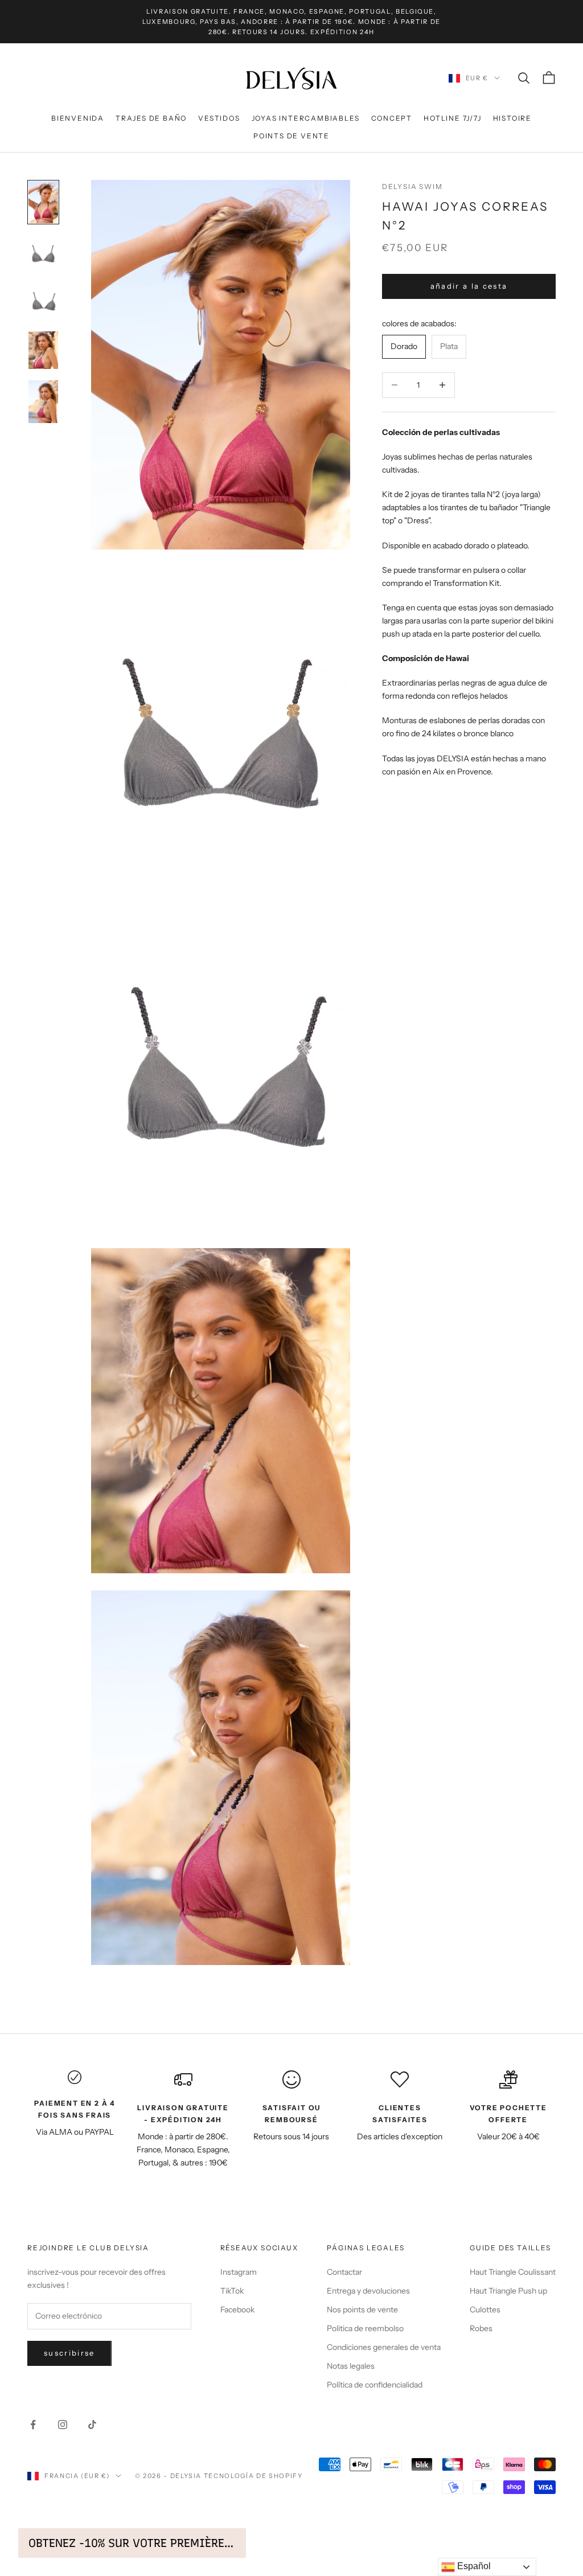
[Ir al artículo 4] (43, 350)
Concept (392, 118)
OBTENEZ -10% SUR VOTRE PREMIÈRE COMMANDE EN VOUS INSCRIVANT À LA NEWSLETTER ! (132, 2543)
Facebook (237, 2310)
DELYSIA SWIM (412, 186)
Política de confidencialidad (375, 2385)
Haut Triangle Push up (508, 2291)
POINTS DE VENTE (291, 136)
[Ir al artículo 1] (43, 202)
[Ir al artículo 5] (43, 402)
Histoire (512, 118)
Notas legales (351, 2366)
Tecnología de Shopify (253, 2476)
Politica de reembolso (365, 2328)
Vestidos (219, 118)
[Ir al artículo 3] (43, 302)
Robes (481, 2328)
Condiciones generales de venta (384, 2347)
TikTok (232, 2291)
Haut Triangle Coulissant (513, 2272)
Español (473, 2566)
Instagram (239, 2272)
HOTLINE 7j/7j (452, 118)
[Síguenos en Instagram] (63, 2425)
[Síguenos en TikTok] (92, 2425)
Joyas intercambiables (306, 118)
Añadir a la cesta (469, 286)
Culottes (485, 2310)
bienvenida (78, 118)
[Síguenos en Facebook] (33, 2425)
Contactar (344, 2272)
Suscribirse (69, 2353)
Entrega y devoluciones (368, 2291)
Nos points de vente (362, 2310)
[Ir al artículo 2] (43, 253)
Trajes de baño (151, 118)
